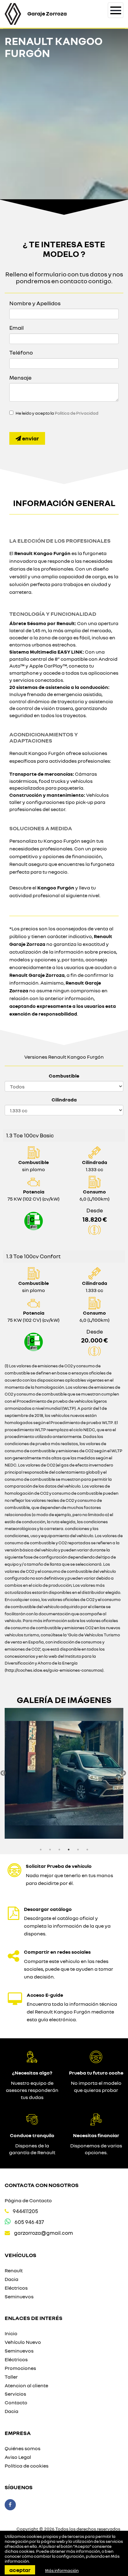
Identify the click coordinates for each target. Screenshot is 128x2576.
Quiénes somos (23, 2448)
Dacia (11, 2279)
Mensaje (21, 377)
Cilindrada (64, 1100)
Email (16, 328)
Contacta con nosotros (42, 2185)
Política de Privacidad (77, 413)
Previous (3, 1773)
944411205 (25, 2211)
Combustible (64, 1076)
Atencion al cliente (26, 2385)
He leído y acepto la (57, 413)
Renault (14, 2270)
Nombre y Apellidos (35, 303)
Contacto (16, 2402)
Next (123, 1773)
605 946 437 (29, 2222)
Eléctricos (16, 2288)
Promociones (20, 2368)
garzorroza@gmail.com (43, 2233)
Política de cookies (27, 2466)
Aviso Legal (18, 2457)
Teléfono (21, 352)
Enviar (30, 438)
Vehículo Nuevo (23, 2342)
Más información (62, 2570)
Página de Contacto (28, 2200)
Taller (11, 2377)
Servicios (15, 2394)
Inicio (11, 2333)
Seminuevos (19, 2296)
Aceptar (20, 2570)
